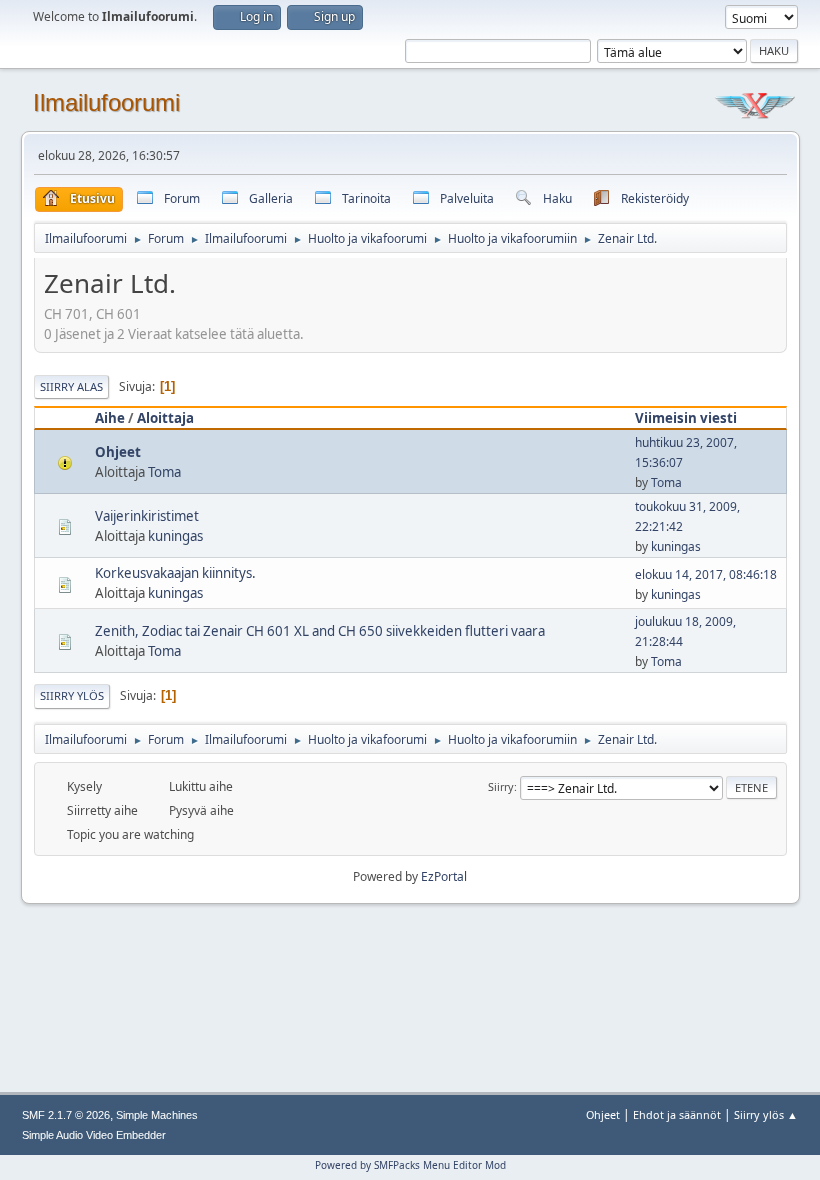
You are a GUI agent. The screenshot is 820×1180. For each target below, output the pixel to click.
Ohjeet (118, 452)
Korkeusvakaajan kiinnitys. (175, 573)
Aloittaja (165, 418)
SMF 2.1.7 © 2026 (66, 1115)
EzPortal (444, 876)
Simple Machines (157, 1115)
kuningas (175, 536)
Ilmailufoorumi (106, 102)
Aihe (110, 418)
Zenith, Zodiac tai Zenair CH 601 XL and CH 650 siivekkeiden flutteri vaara (320, 631)
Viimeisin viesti (686, 418)
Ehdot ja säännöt (677, 1114)
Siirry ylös (72, 695)
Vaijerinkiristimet (147, 516)
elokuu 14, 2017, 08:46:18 (706, 574)
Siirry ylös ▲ (766, 1114)
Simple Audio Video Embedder (94, 1135)
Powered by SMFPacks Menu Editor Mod (410, 1165)
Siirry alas (71, 386)
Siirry (501, 786)
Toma (164, 472)
